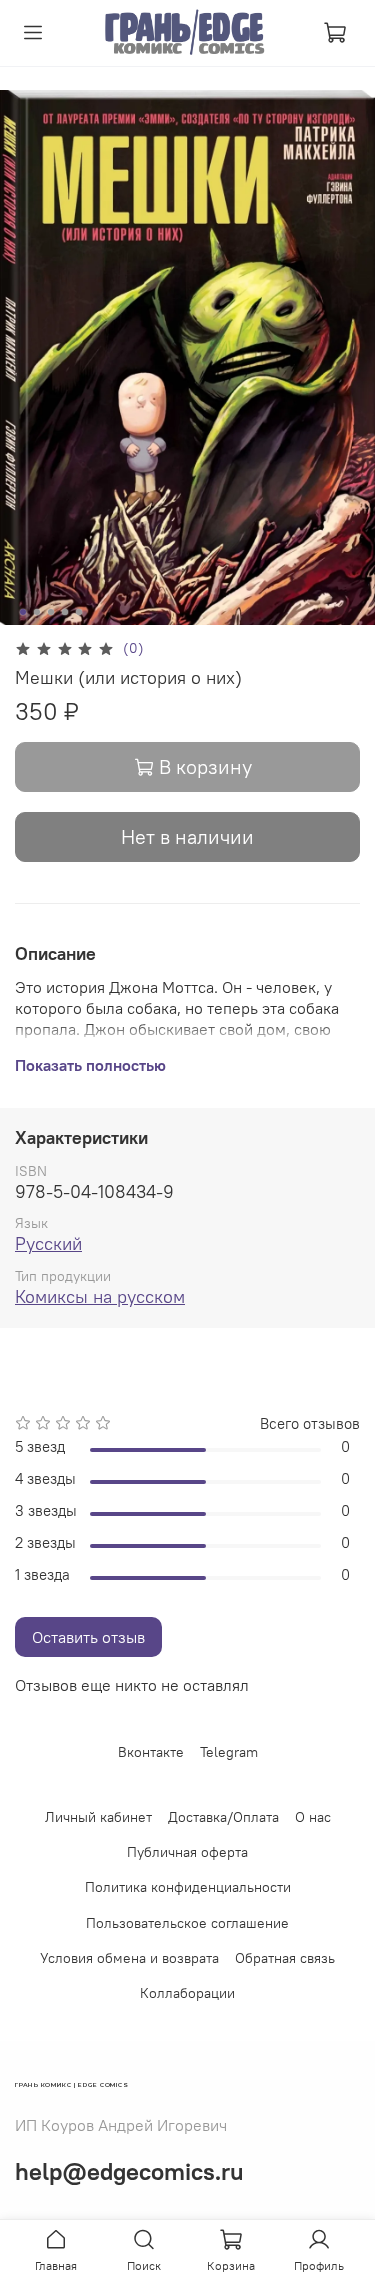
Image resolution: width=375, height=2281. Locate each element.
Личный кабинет (98, 1817)
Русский (48, 1243)
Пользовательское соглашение (187, 1923)
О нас (313, 1817)
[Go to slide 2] (37, 612)
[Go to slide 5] (79, 612)
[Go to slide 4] (65, 612)
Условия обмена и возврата (129, 1958)
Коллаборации (187, 1993)
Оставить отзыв (88, 1637)
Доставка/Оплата (223, 1817)
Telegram (229, 1752)
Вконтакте (151, 1752)
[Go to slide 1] (23, 612)
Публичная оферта (187, 1852)
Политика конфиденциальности (188, 1887)
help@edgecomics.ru (129, 2171)
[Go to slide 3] (51, 612)
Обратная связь (285, 1958)
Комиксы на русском (100, 1296)
